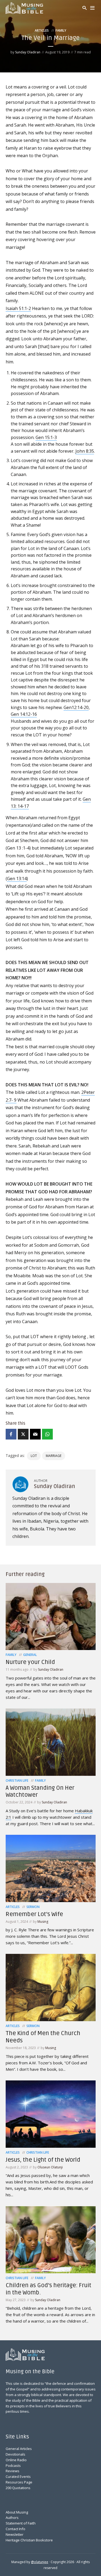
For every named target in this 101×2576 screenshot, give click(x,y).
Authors (12, 2518)
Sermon (33, 1907)
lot (34, 1456)
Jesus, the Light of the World (43, 2160)
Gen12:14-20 (76, 707)
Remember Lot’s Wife (34, 1914)
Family (61, 30)
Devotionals (15, 2454)
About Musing (17, 2512)
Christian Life (17, 1780)
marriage (54, 1456)
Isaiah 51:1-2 (18, 308)
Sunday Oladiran (28, 52)
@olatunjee (40, 2562)
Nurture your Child (30, 1662)
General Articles (19, 2449)
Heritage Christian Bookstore (29, 2540)
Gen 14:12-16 (24, 714)
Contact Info (15, 2529)
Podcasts (13, 2466)
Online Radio (16, 2460)
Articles (42, 30)
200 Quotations (18, 2488)
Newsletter (15, 2534)
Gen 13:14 (17, 879)
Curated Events (18, 2477)
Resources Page (19, 2482)
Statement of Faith (21, 2523)
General (30, 1655)
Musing (43, 1922)
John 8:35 (85, 451)
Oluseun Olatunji (50, 2167)
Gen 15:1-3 (46, 437)
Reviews (13, 2471)
